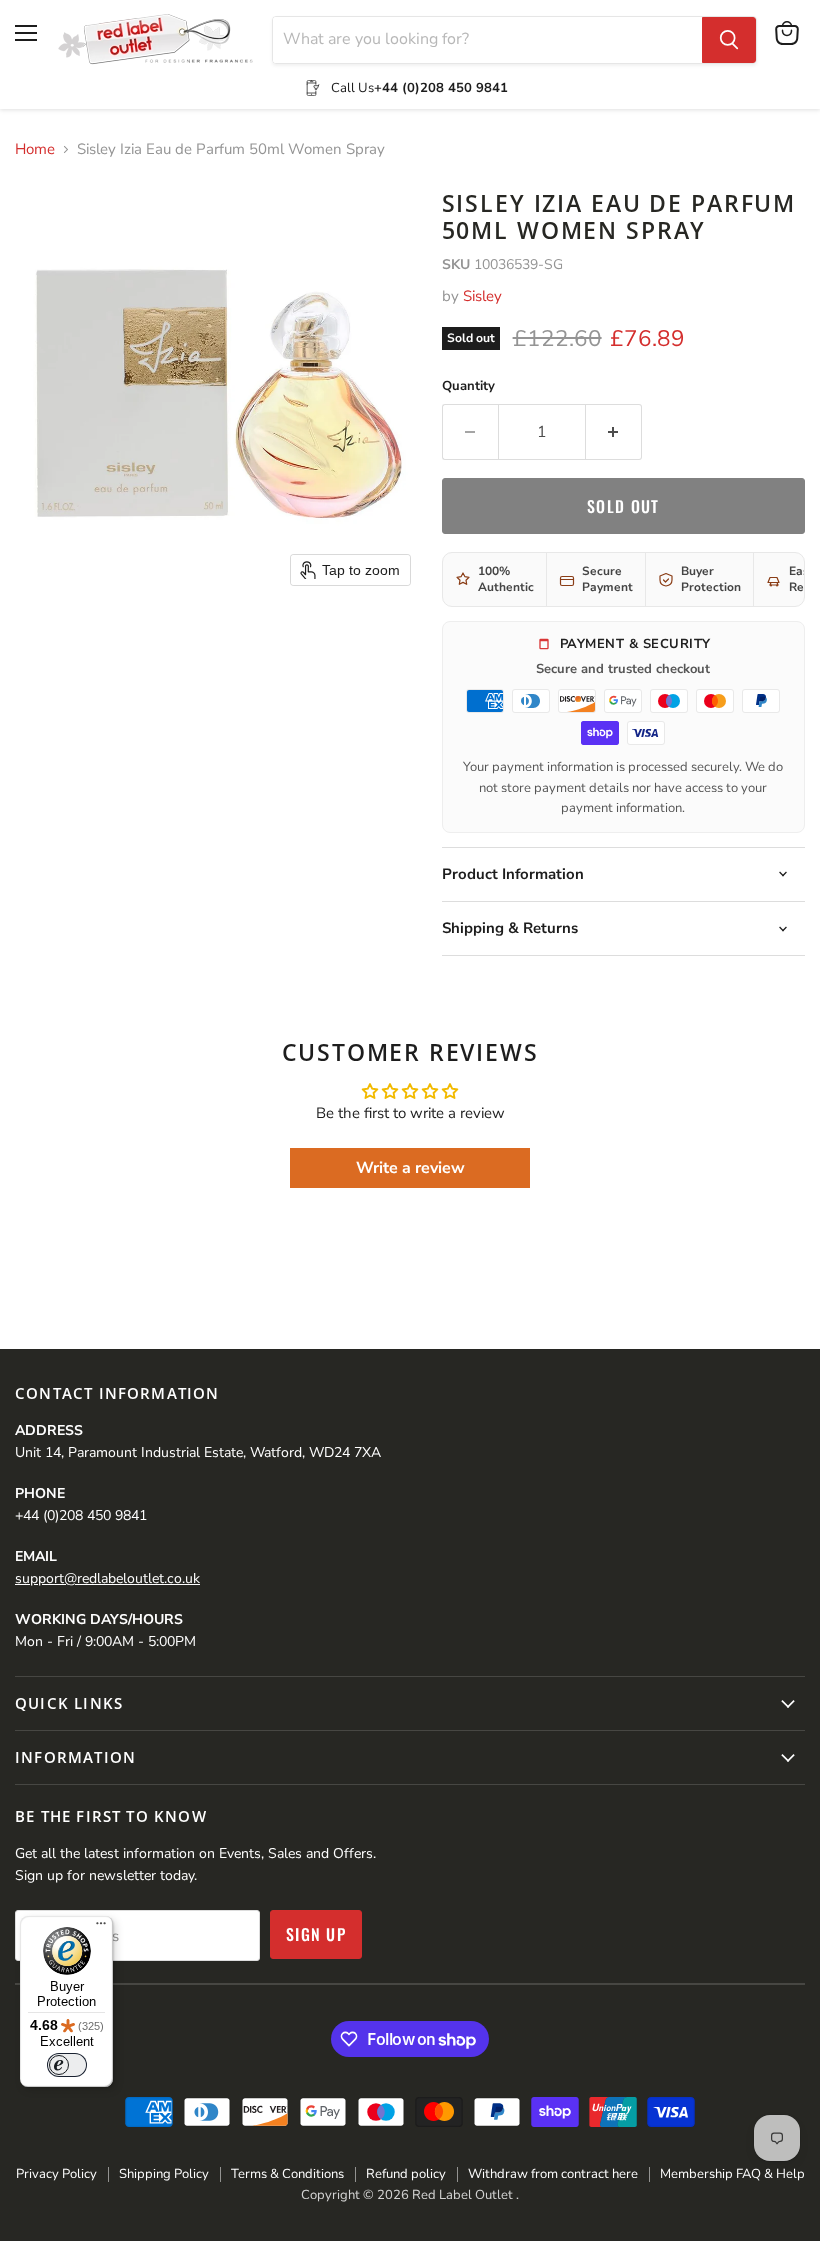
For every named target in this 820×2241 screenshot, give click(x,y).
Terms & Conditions (287, 2174)
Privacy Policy (56, 2174)
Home (35, 149)
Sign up (316, 1934)
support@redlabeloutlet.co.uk (107, 1578)
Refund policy (406, 2174)
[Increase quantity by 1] (614, 432)
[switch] (67, 2065)
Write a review (410, 1168)
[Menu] (101, 1928)
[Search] (729, 40)
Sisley (482, 296)
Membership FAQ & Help (732, 2174)
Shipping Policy (164, 2174)
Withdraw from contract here (553, 2174)
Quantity (468, 386)
